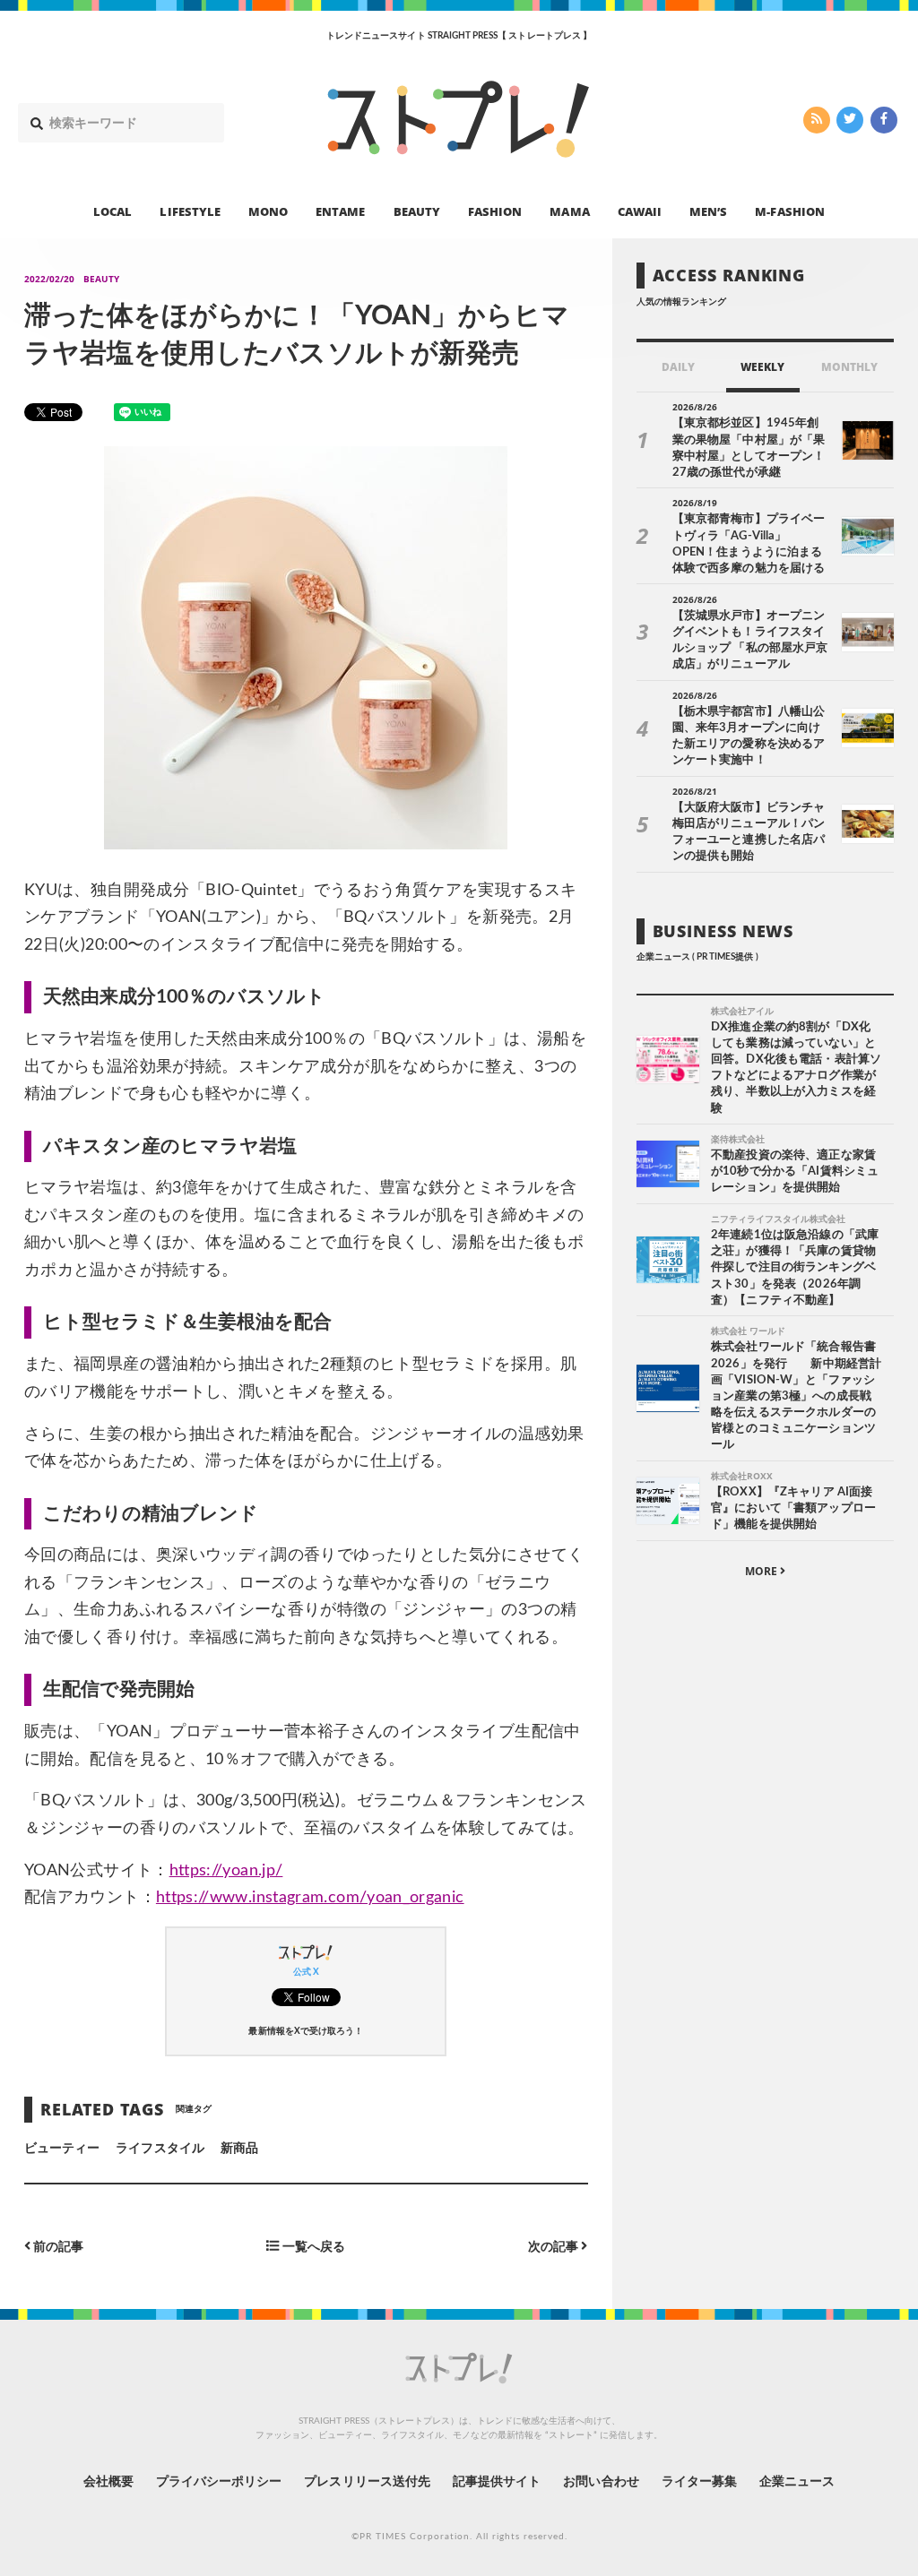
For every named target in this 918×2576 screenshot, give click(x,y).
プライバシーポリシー (219, 2482)
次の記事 (554, 2247)
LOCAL (113, 211)
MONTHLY (849, 367)
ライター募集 (699, 2482)
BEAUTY (417, 211)
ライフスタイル (160, 2149)
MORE (762, 1571)
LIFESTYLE (190, 211)
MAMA (569, 211)
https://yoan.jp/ (226, 1871)
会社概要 (108, 2482)
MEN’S (708, 211)
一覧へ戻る (312, 2247)
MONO (268, 211)
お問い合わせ (601, 2482)
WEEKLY (762, 367)
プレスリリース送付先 (367, 2482)
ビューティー (62, 2149)
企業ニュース (797, 2482)
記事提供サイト (497, 2482)
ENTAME (340, 211)
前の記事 (57, 2247)
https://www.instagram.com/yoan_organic (310, 1898)
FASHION (495, 211)
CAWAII (640, 211)
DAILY (678, 367)
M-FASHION (789, 211)
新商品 (239, 2149)
